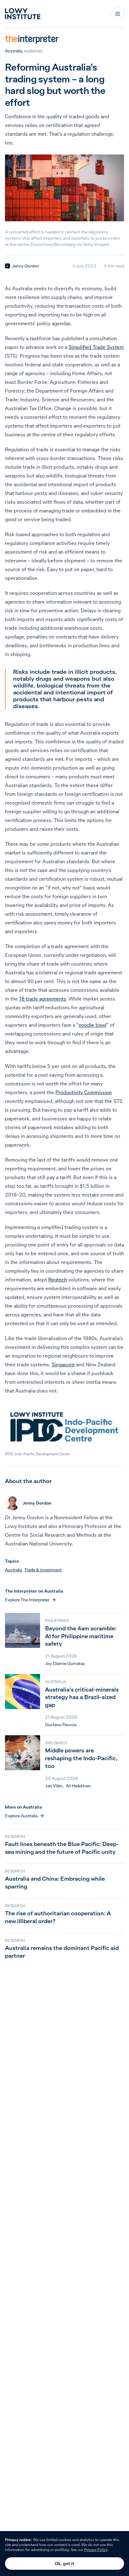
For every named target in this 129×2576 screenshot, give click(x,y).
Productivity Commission (84, 1092)
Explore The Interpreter (27, 1600)
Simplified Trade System (96, 347)
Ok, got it (64, 2564)
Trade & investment (43, 1570)
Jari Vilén (54, 1786)
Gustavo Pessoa (61, 1725)
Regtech (58, 1280)
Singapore (63, 1364)
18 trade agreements (43, 999)
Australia (13, 51)
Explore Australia (21, 1816)
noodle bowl (93, 1025)
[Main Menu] (118, 14)
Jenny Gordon (26, 266)
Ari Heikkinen (78, 1786)
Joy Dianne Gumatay (65, 1663)
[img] (8, 266)
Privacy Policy (96, 2550)
